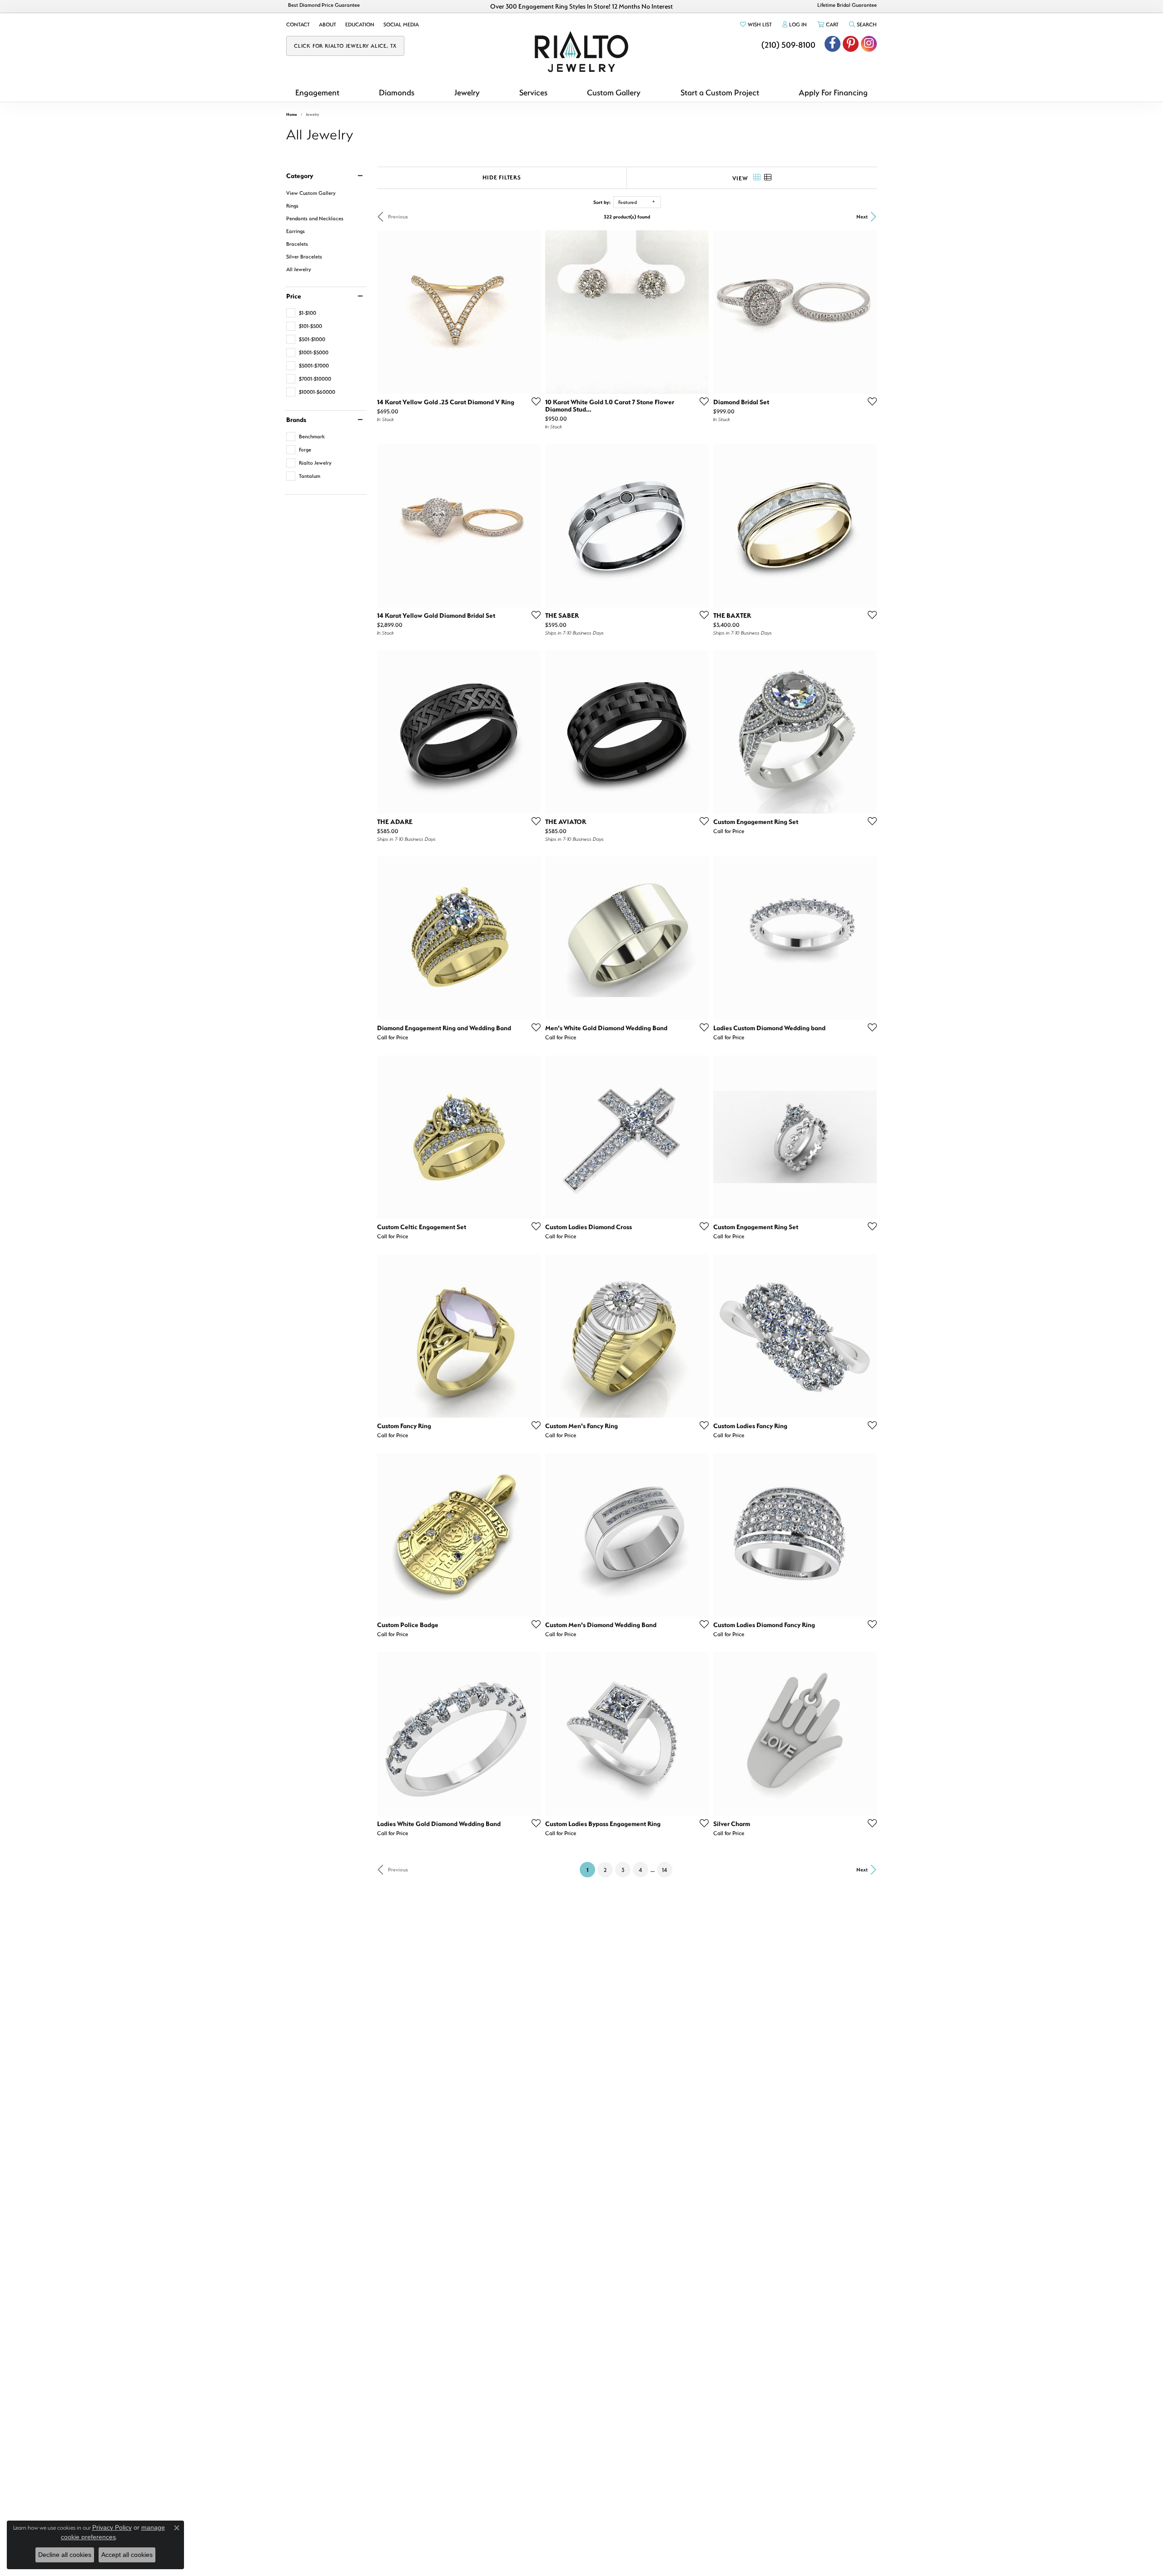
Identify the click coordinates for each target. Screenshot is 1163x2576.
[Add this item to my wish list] (533, 401)
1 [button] (591, 1869)
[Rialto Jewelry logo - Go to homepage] (581, 52)
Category (300, 176)
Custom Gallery (614, 92)
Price (294, 296)
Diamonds (397, 92)
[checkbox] (301, 313)
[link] (298, 25)
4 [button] (640, 1870)
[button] (755, 25)
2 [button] (605, 1870)
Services (533, 92)
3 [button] (623, 1870)
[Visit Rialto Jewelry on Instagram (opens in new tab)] (869, 44)
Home (292, 114)
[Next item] (699, 526)
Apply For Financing (833, 92)
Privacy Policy (112, 2527)
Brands (296, 420)
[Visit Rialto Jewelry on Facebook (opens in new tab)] (832, 44)
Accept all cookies (127, 2555)
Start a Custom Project (720, 92)
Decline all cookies (65, 2555)
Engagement (317, 92)
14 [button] (664, 1870)
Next (862, 216)
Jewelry (467, 92)
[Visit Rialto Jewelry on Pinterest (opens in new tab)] (851, 44)
